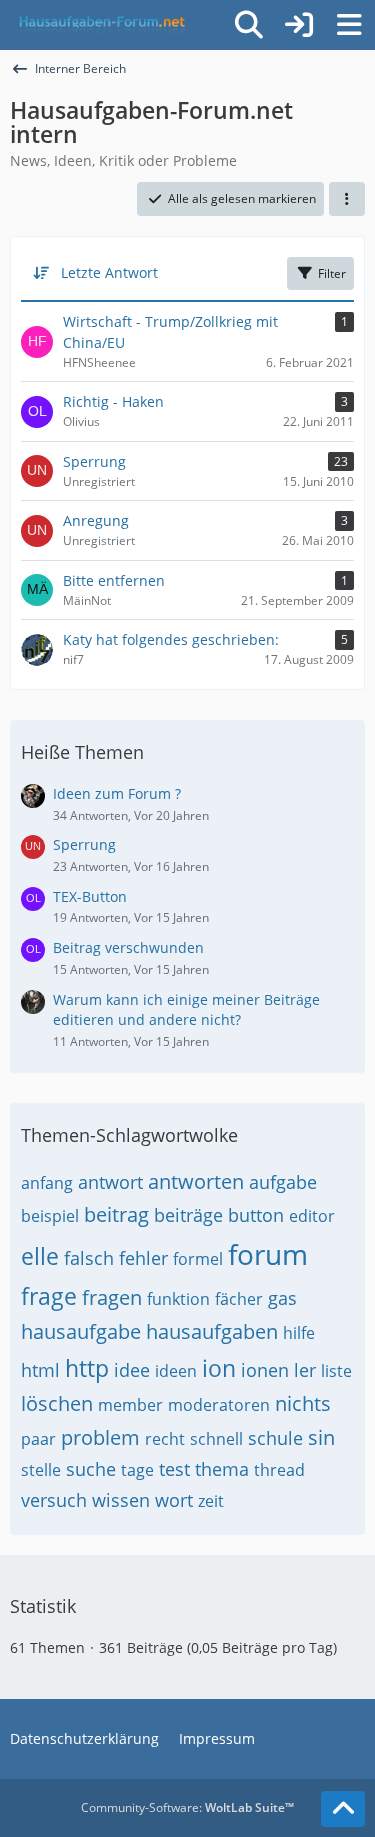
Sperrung (84, 844)
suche (91, 1469)
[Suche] (249, 25)
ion (219, 1368)
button (256, 1215)
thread (279, 1470)
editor (312, 1216)
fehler (143, 1258)
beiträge (188, 1215)
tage (137, 1470)
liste (336, 1371)
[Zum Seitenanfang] (343, 1809)
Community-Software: (187, 1807)
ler (305, 1370)
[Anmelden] (299, 25)
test (174, 1469)
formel (198, 1259)
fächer (239, 1299)
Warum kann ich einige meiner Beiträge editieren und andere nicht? (186, 1010)
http (87, 1368)
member (130, 1405)
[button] (347, 199)
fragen (112, 1297)
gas (282, 1298)
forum (268, 1254)
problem (100, 1437)
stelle (41, 1470)
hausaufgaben (212, 1331)
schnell (216, 1439)
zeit (211, 1501)
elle (40, 1256)
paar (38, 1439)
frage (49, 1296)
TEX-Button (90, 896)
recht (165, 1439)
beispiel (50, 1216)
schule (275, 1438)
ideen (176, 1371)
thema (222, 1469)
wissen (121, 1500)
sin (321, 1437)
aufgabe (283, 1182)
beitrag (116, 1214)
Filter (332, 273)
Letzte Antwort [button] (109, 272)
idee (132, 1370)
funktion (178, 1299)
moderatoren (219, 1405)
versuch (54, 1500)
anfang (47, 1183)
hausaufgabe (81, 1331)
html (40, 1370)
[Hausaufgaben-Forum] (99, 25)
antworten (196, 1181)
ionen (265, 1370)
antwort (110, 1182)
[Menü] (349, 25)
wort (174, 1500)
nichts (303, 1403)
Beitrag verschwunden (128, 947)
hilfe (299, 1333)
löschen (57, 1403)
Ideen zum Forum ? (117, 793)
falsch (89, 1258)
